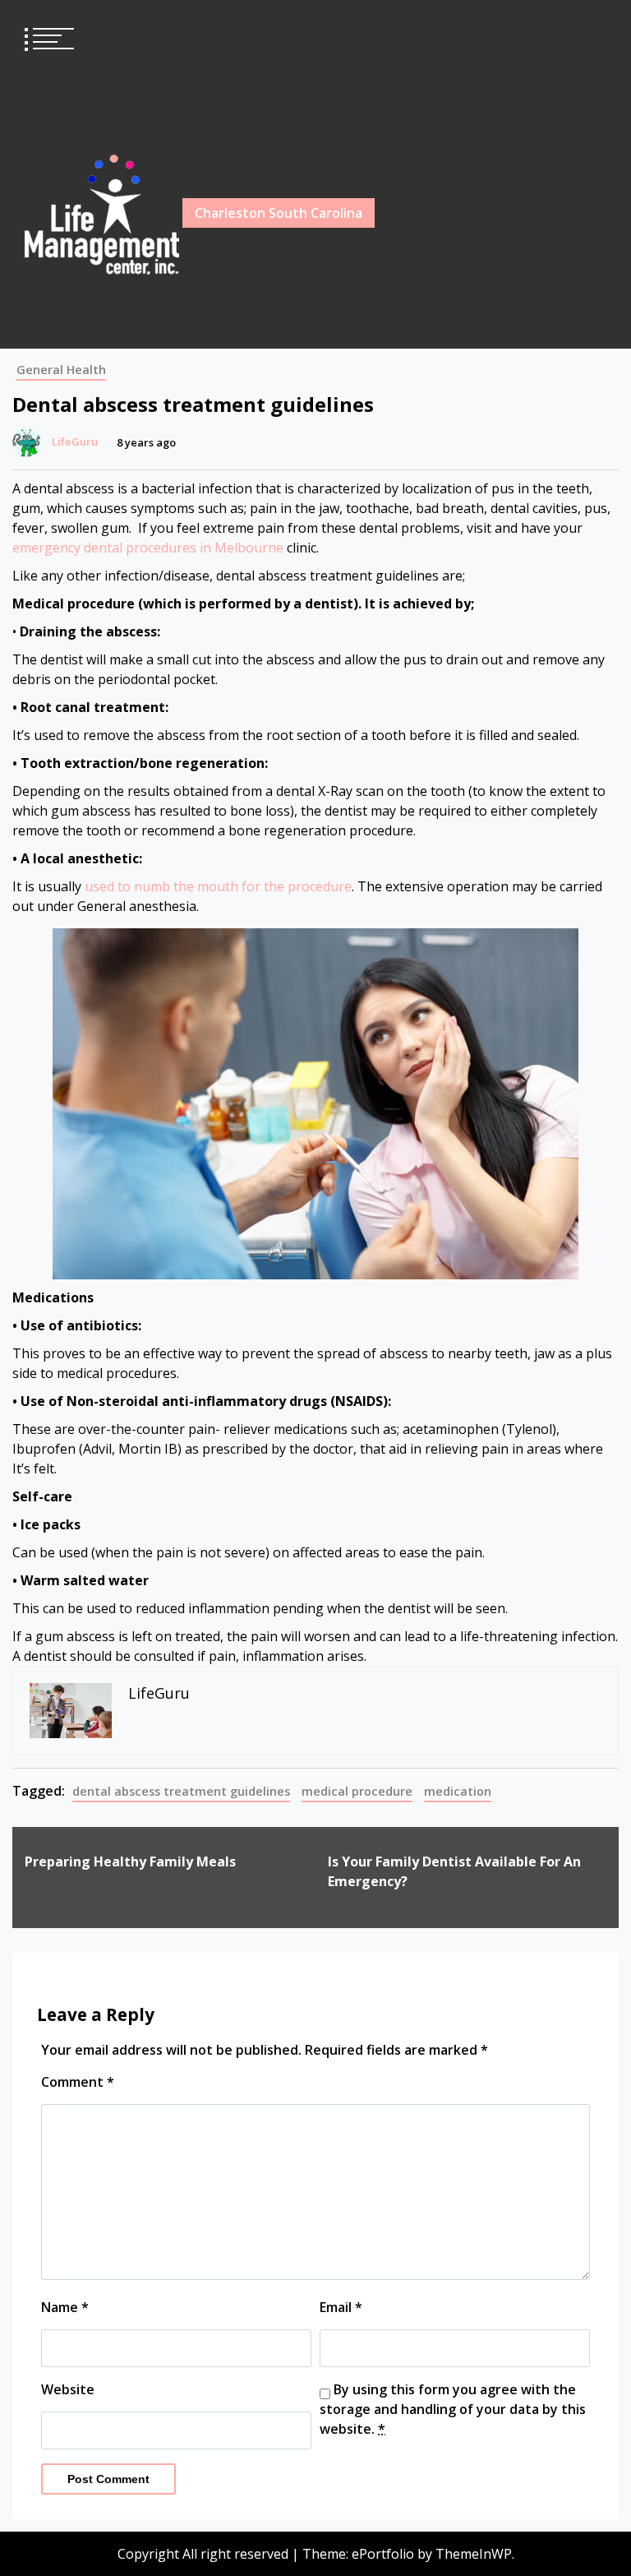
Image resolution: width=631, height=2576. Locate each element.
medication (458, 1791)
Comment (78, 2082)
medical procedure (357, 1791)
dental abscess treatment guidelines (181, 1791)
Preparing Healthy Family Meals (130, 1861)
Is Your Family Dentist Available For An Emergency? (454, 1871)
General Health (61, 370)
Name (65, 2307)
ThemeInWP (474, 2554)
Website (68, 2389)
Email (341, 2307)
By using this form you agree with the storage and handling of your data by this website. (453, 2409)
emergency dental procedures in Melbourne (148, 548)
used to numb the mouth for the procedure (218, 886)
